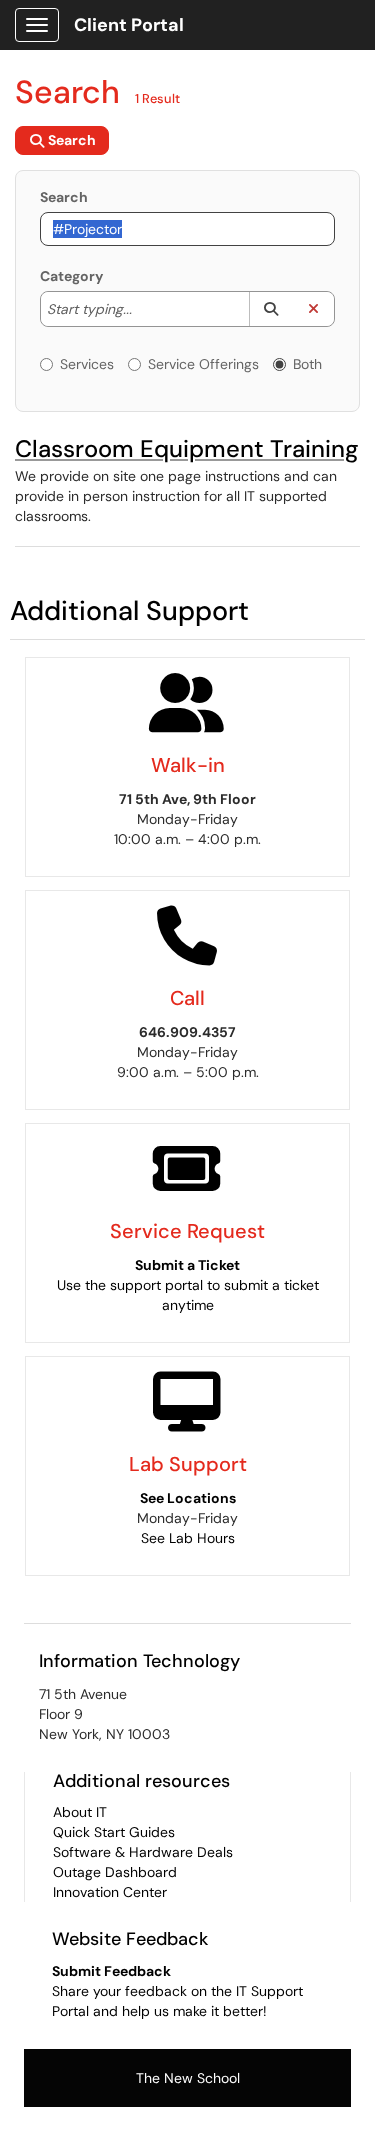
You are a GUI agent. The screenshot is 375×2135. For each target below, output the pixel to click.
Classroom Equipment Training (187, 448)
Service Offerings (203, 364)
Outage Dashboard (115, 1872)
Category (71, 276)
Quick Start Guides (114, 1832)
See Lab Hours (188, 1538)
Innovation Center (110, 1892)
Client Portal (129, 25)
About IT (80, 1812)
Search (64, 197)
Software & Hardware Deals (143, 1852)
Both (307, 364)
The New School (188, 2078)
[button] (270, 309)
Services (87, 364)
